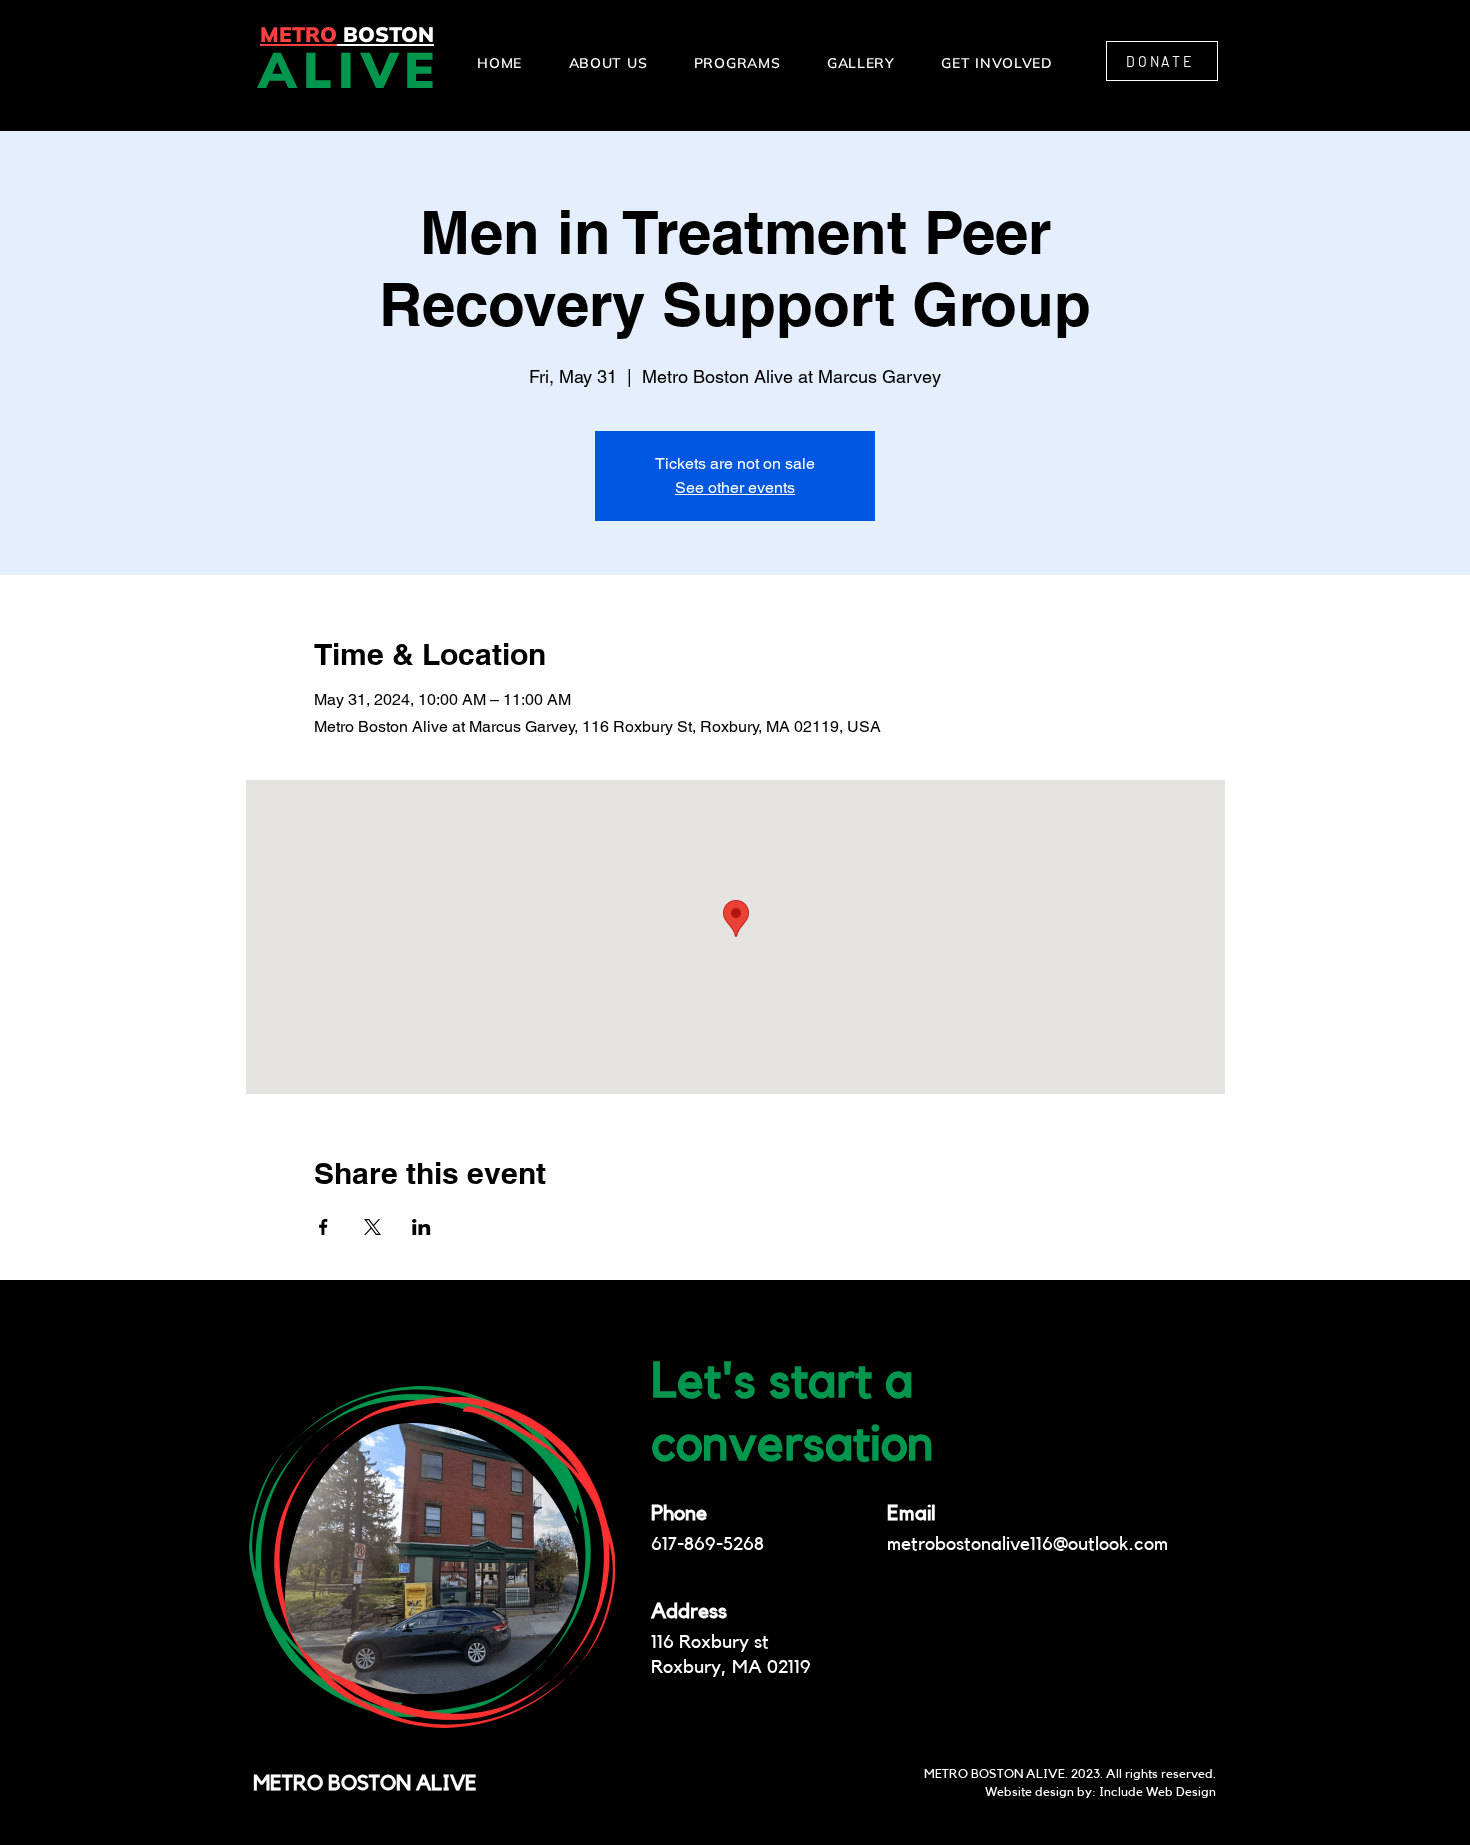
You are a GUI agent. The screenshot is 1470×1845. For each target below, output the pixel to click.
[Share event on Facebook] (323, 1227)
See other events (735, 487)
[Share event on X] (372, 1227)
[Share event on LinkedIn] (421, 1227)
